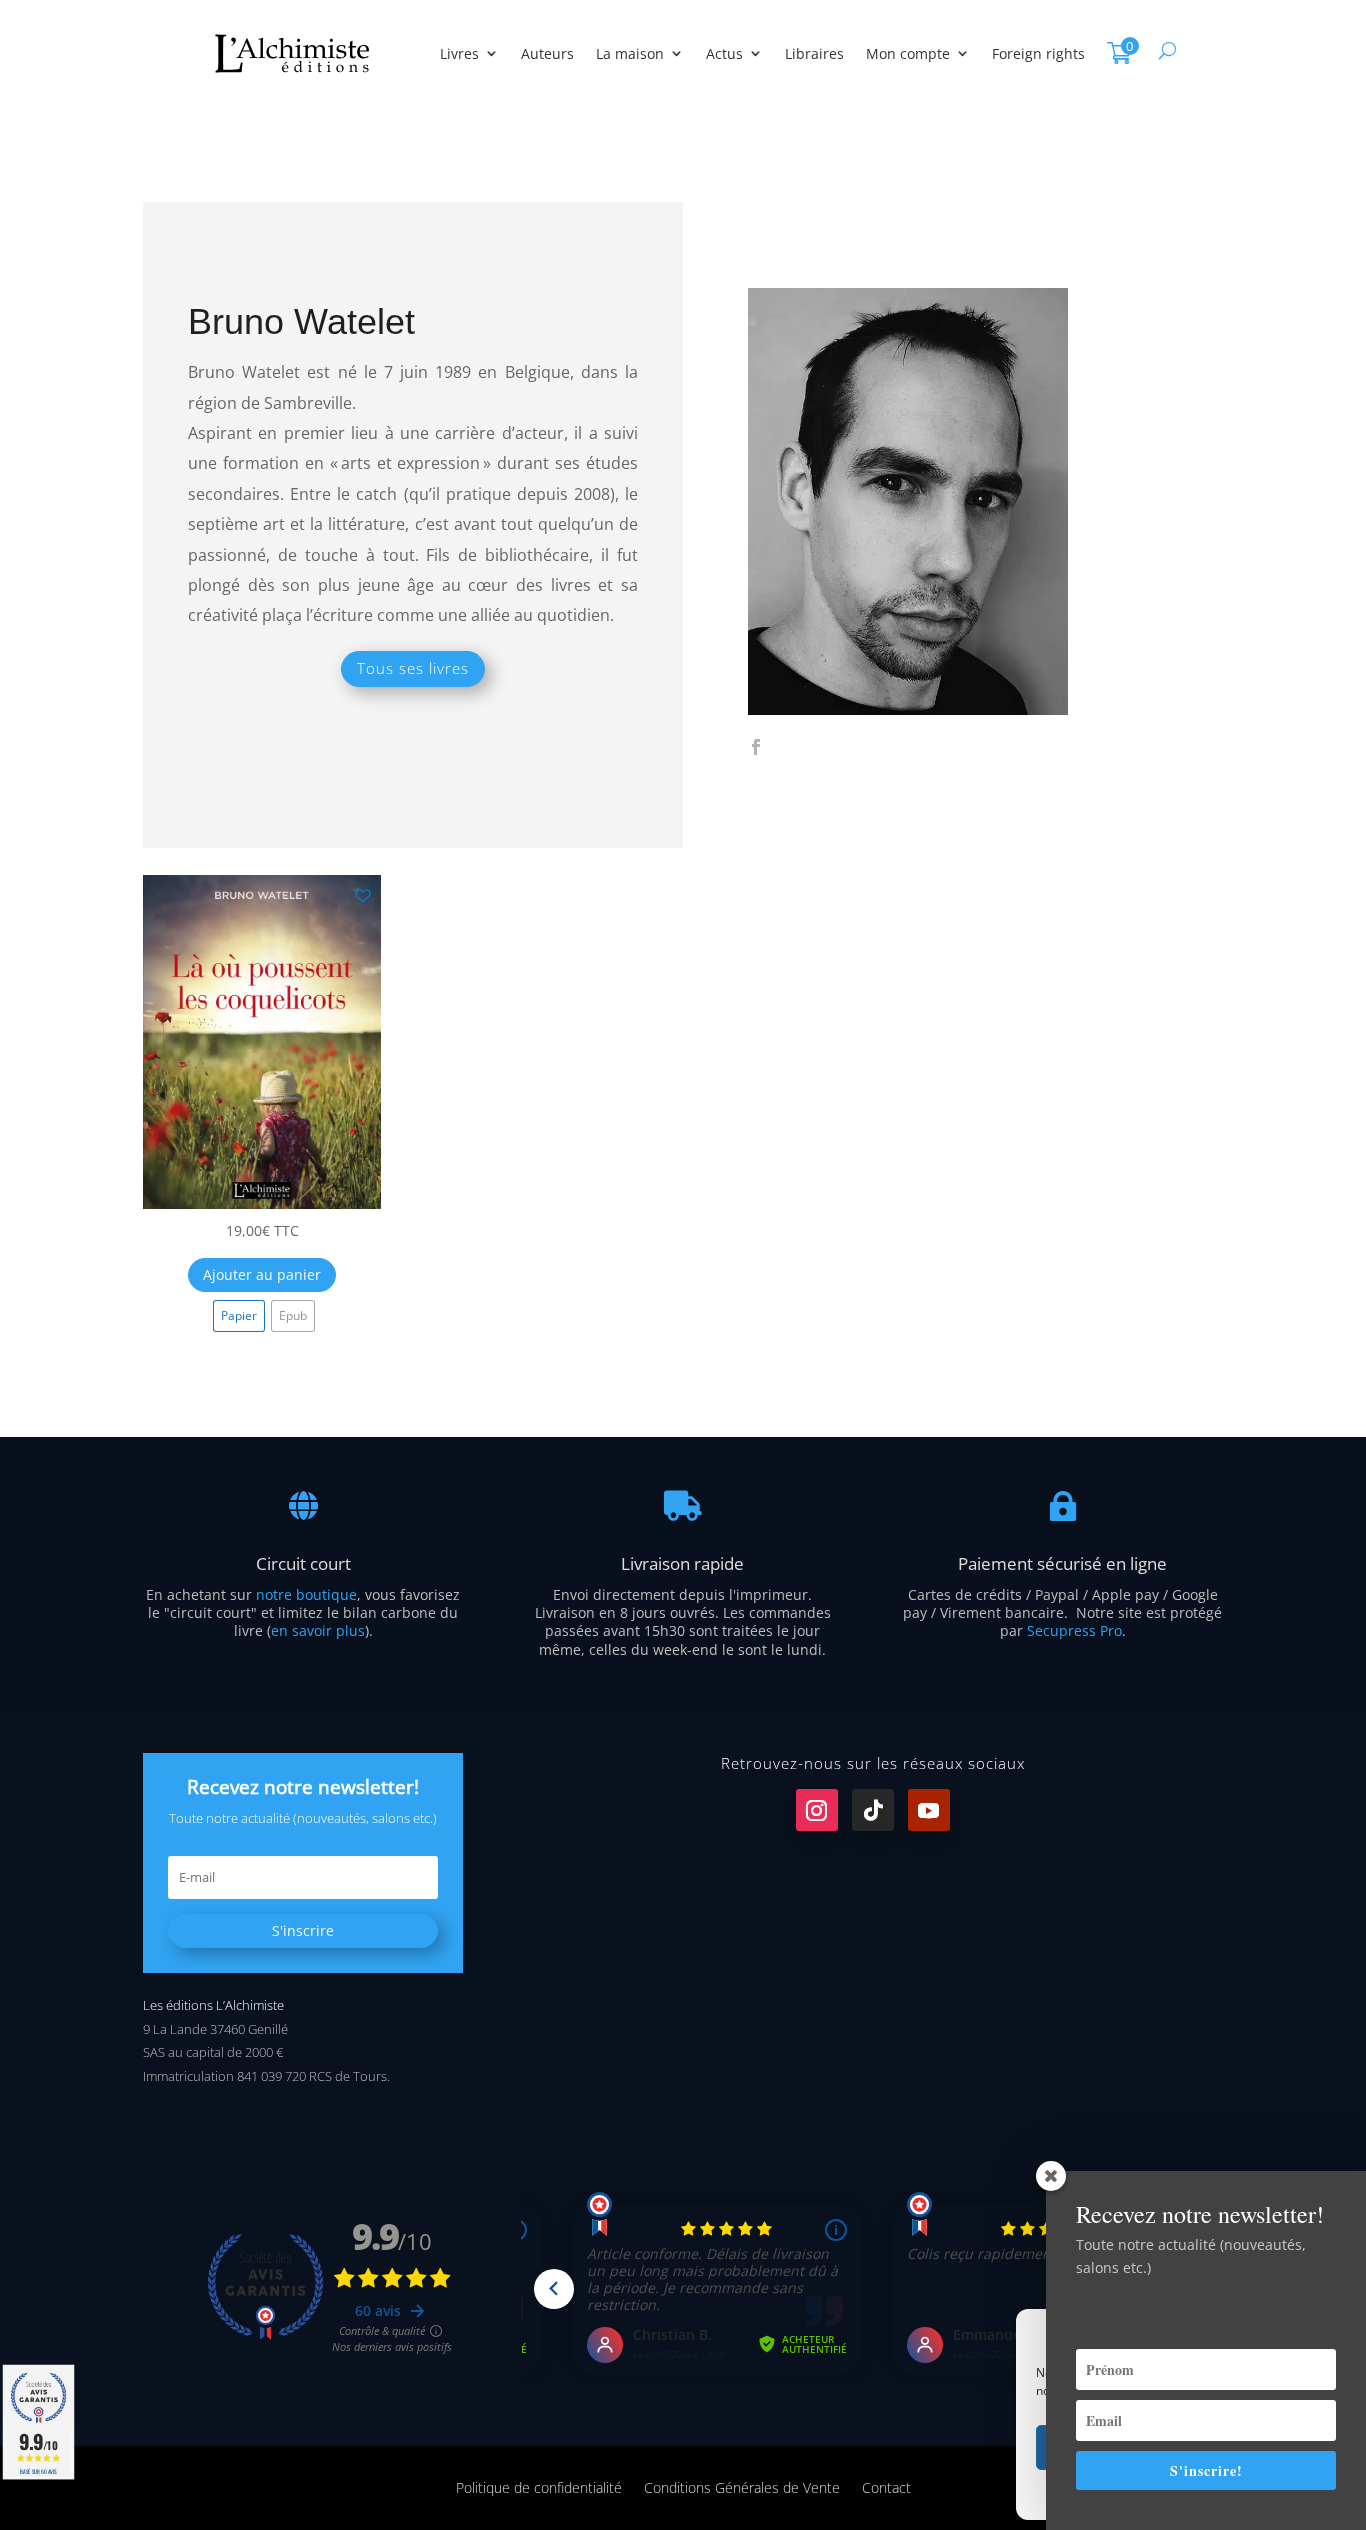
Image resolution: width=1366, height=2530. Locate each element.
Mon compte (908, 53)
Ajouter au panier (262, 1274)
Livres (459, 53)
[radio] (239, 1316)
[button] (362, 894)
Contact (886, 2486)
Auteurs (547, 53)
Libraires (814, 53)
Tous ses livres (413, 668)
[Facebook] (756, 748)
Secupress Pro (1074, 1630)
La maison (630, 53)
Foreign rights (1038, 53)
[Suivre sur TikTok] (873, 1810)
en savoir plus (318, 1630)
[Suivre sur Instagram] (817, 1810)
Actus (724, 53)
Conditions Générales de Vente (742, 2486)
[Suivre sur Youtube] (929, 1810)
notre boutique (306, 1594)
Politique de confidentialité (539, 2486)
